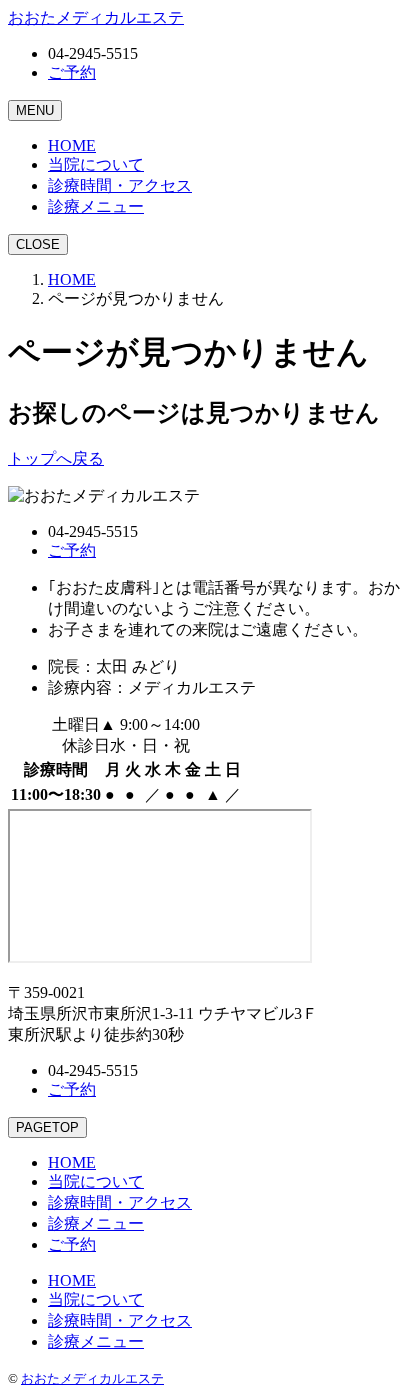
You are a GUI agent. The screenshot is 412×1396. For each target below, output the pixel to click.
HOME (72, 279)
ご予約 (72, 72)
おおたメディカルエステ (92, 1378)
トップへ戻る (56, 458)
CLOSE (38, 244)
